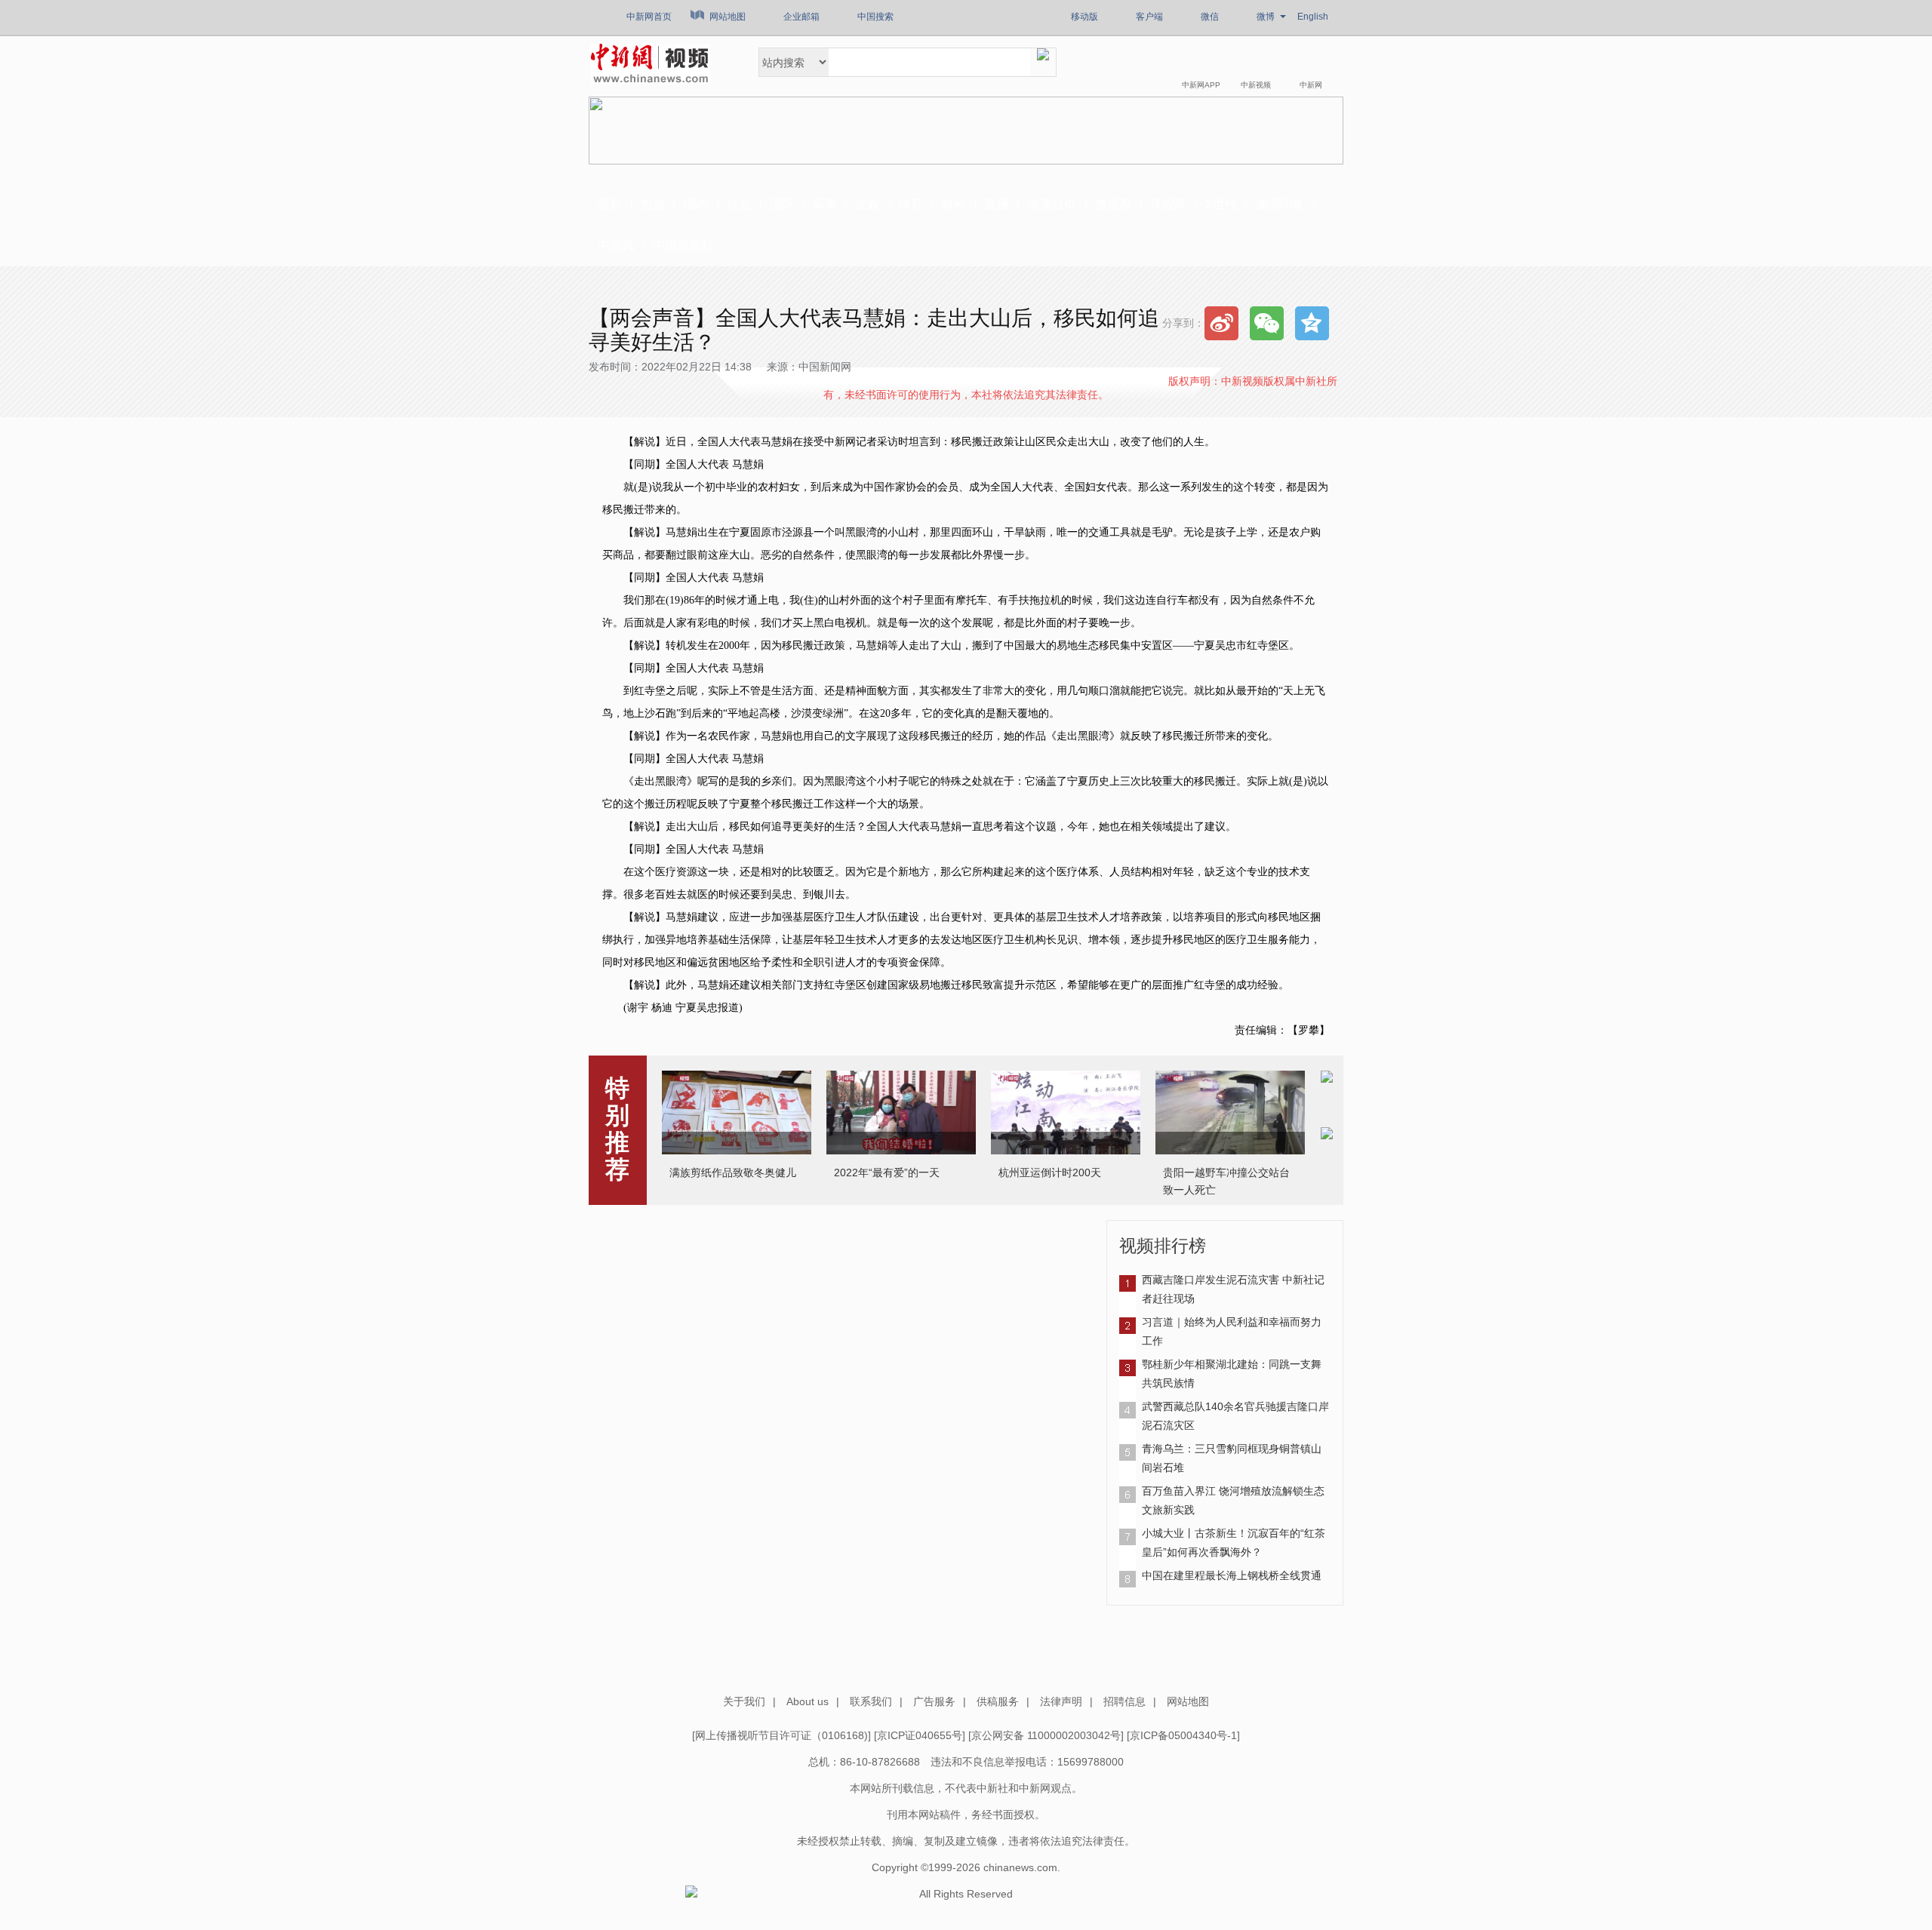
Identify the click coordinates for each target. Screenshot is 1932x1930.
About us (808, 1701)
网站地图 (728, 17)
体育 (911, 204)
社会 (739, 204)
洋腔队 (1168, 204)
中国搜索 (875, 17)
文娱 (868, 204)
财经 (954, 204)
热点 (653, 204)
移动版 (1084, 17)
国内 (696, 204)
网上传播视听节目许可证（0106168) (781, 1735)
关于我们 (744, 1701)
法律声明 (1061, 1701)
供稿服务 (998, 1701)
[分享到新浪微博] (1221, 323)
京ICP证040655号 (920, 1735)
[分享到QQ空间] (1312, 323)
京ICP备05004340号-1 (1183, 1735)
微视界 (1113, 204)
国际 (782, 204)
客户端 (1149, 17)
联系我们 (871, 1701)
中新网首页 (649, 17)
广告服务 (934, 1701)
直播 (997, 204)
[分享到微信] (1267, 323)
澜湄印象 (1280, 204)
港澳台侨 (1052, 204)
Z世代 (1221, 204)
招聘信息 (1124, 1701)
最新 (610, 204)
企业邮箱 (801, 17)
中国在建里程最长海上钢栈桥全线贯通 (1232, 1575)
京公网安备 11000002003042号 (1046, 1735)
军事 (825, 204)
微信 (1210, 17)
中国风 (616, 246)
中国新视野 (683, 246)
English (1313, 17)
